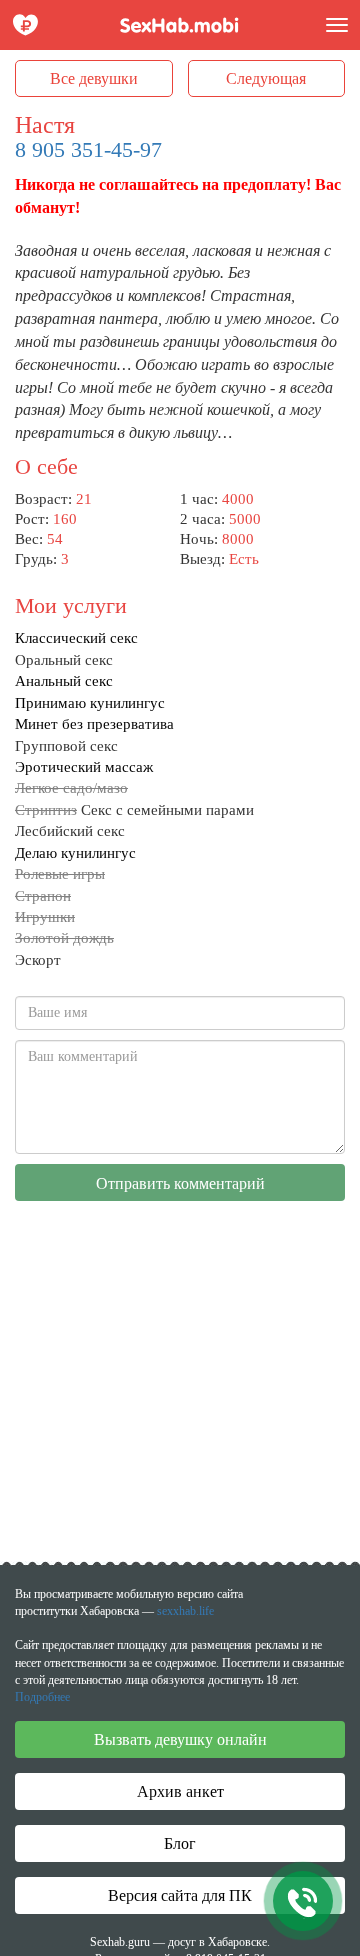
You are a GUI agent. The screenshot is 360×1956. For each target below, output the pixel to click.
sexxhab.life (185, 1611)
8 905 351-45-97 (88, 149)
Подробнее (42, 1697)
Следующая (266, 78)
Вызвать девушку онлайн (180, 1739)
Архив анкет (180, 1791)
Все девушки (94, 78)
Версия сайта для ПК (180, 1895)
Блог (180, 1843)
